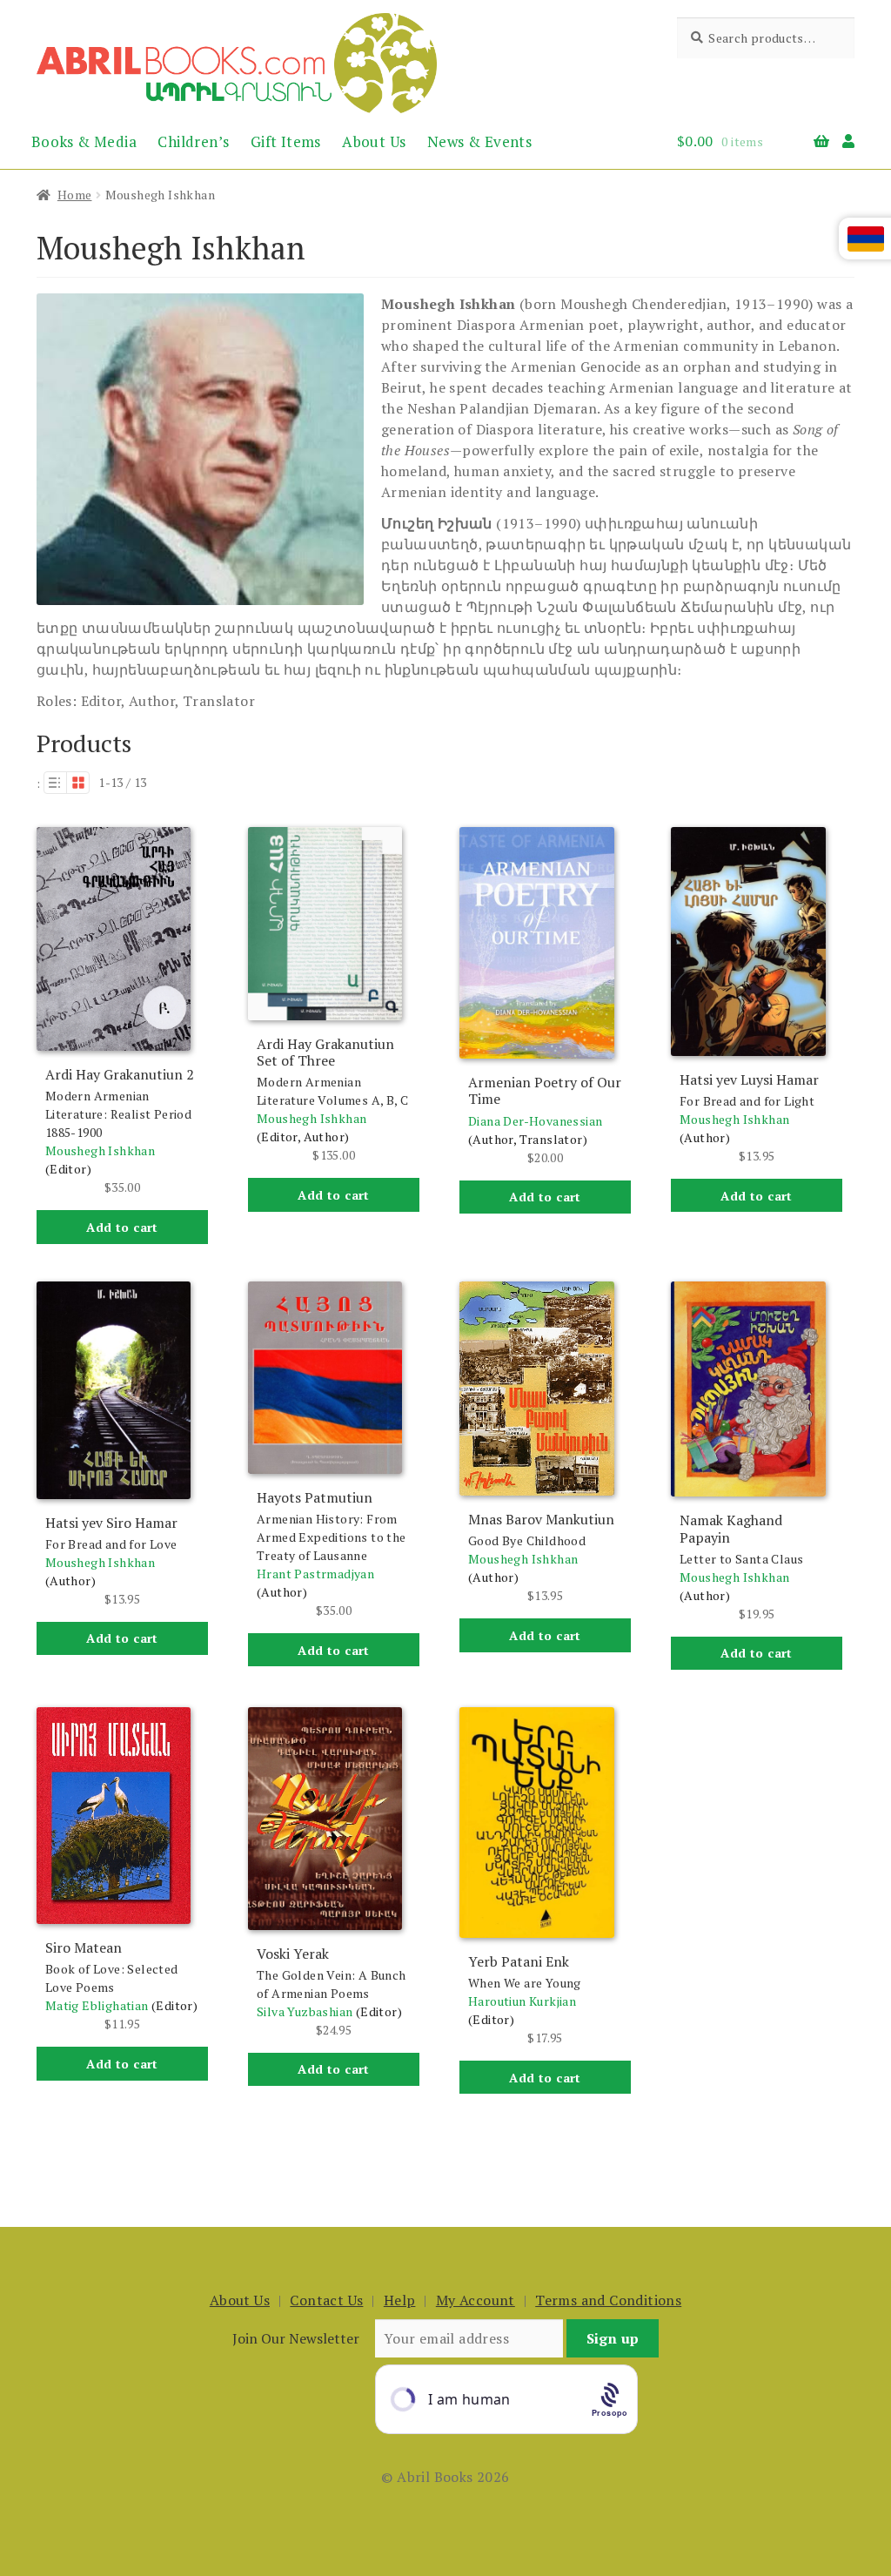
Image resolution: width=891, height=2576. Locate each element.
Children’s (193, 141)
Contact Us (326, 2300)
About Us (374, 141)
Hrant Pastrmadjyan (315, 1574)
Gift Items (286, 141)
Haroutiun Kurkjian (522, 2001)
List (55, 783)
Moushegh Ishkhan (100, 1150)
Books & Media (84, 141)
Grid (78, 783)
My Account (476, 2300)
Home (75, 195)
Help (400, 2300)
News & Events (479, 141)
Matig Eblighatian (97, 2005)
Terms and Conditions (608, 2300)
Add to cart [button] (122, 1227)
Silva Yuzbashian (305, 2011)
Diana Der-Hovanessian (535, 1121)
